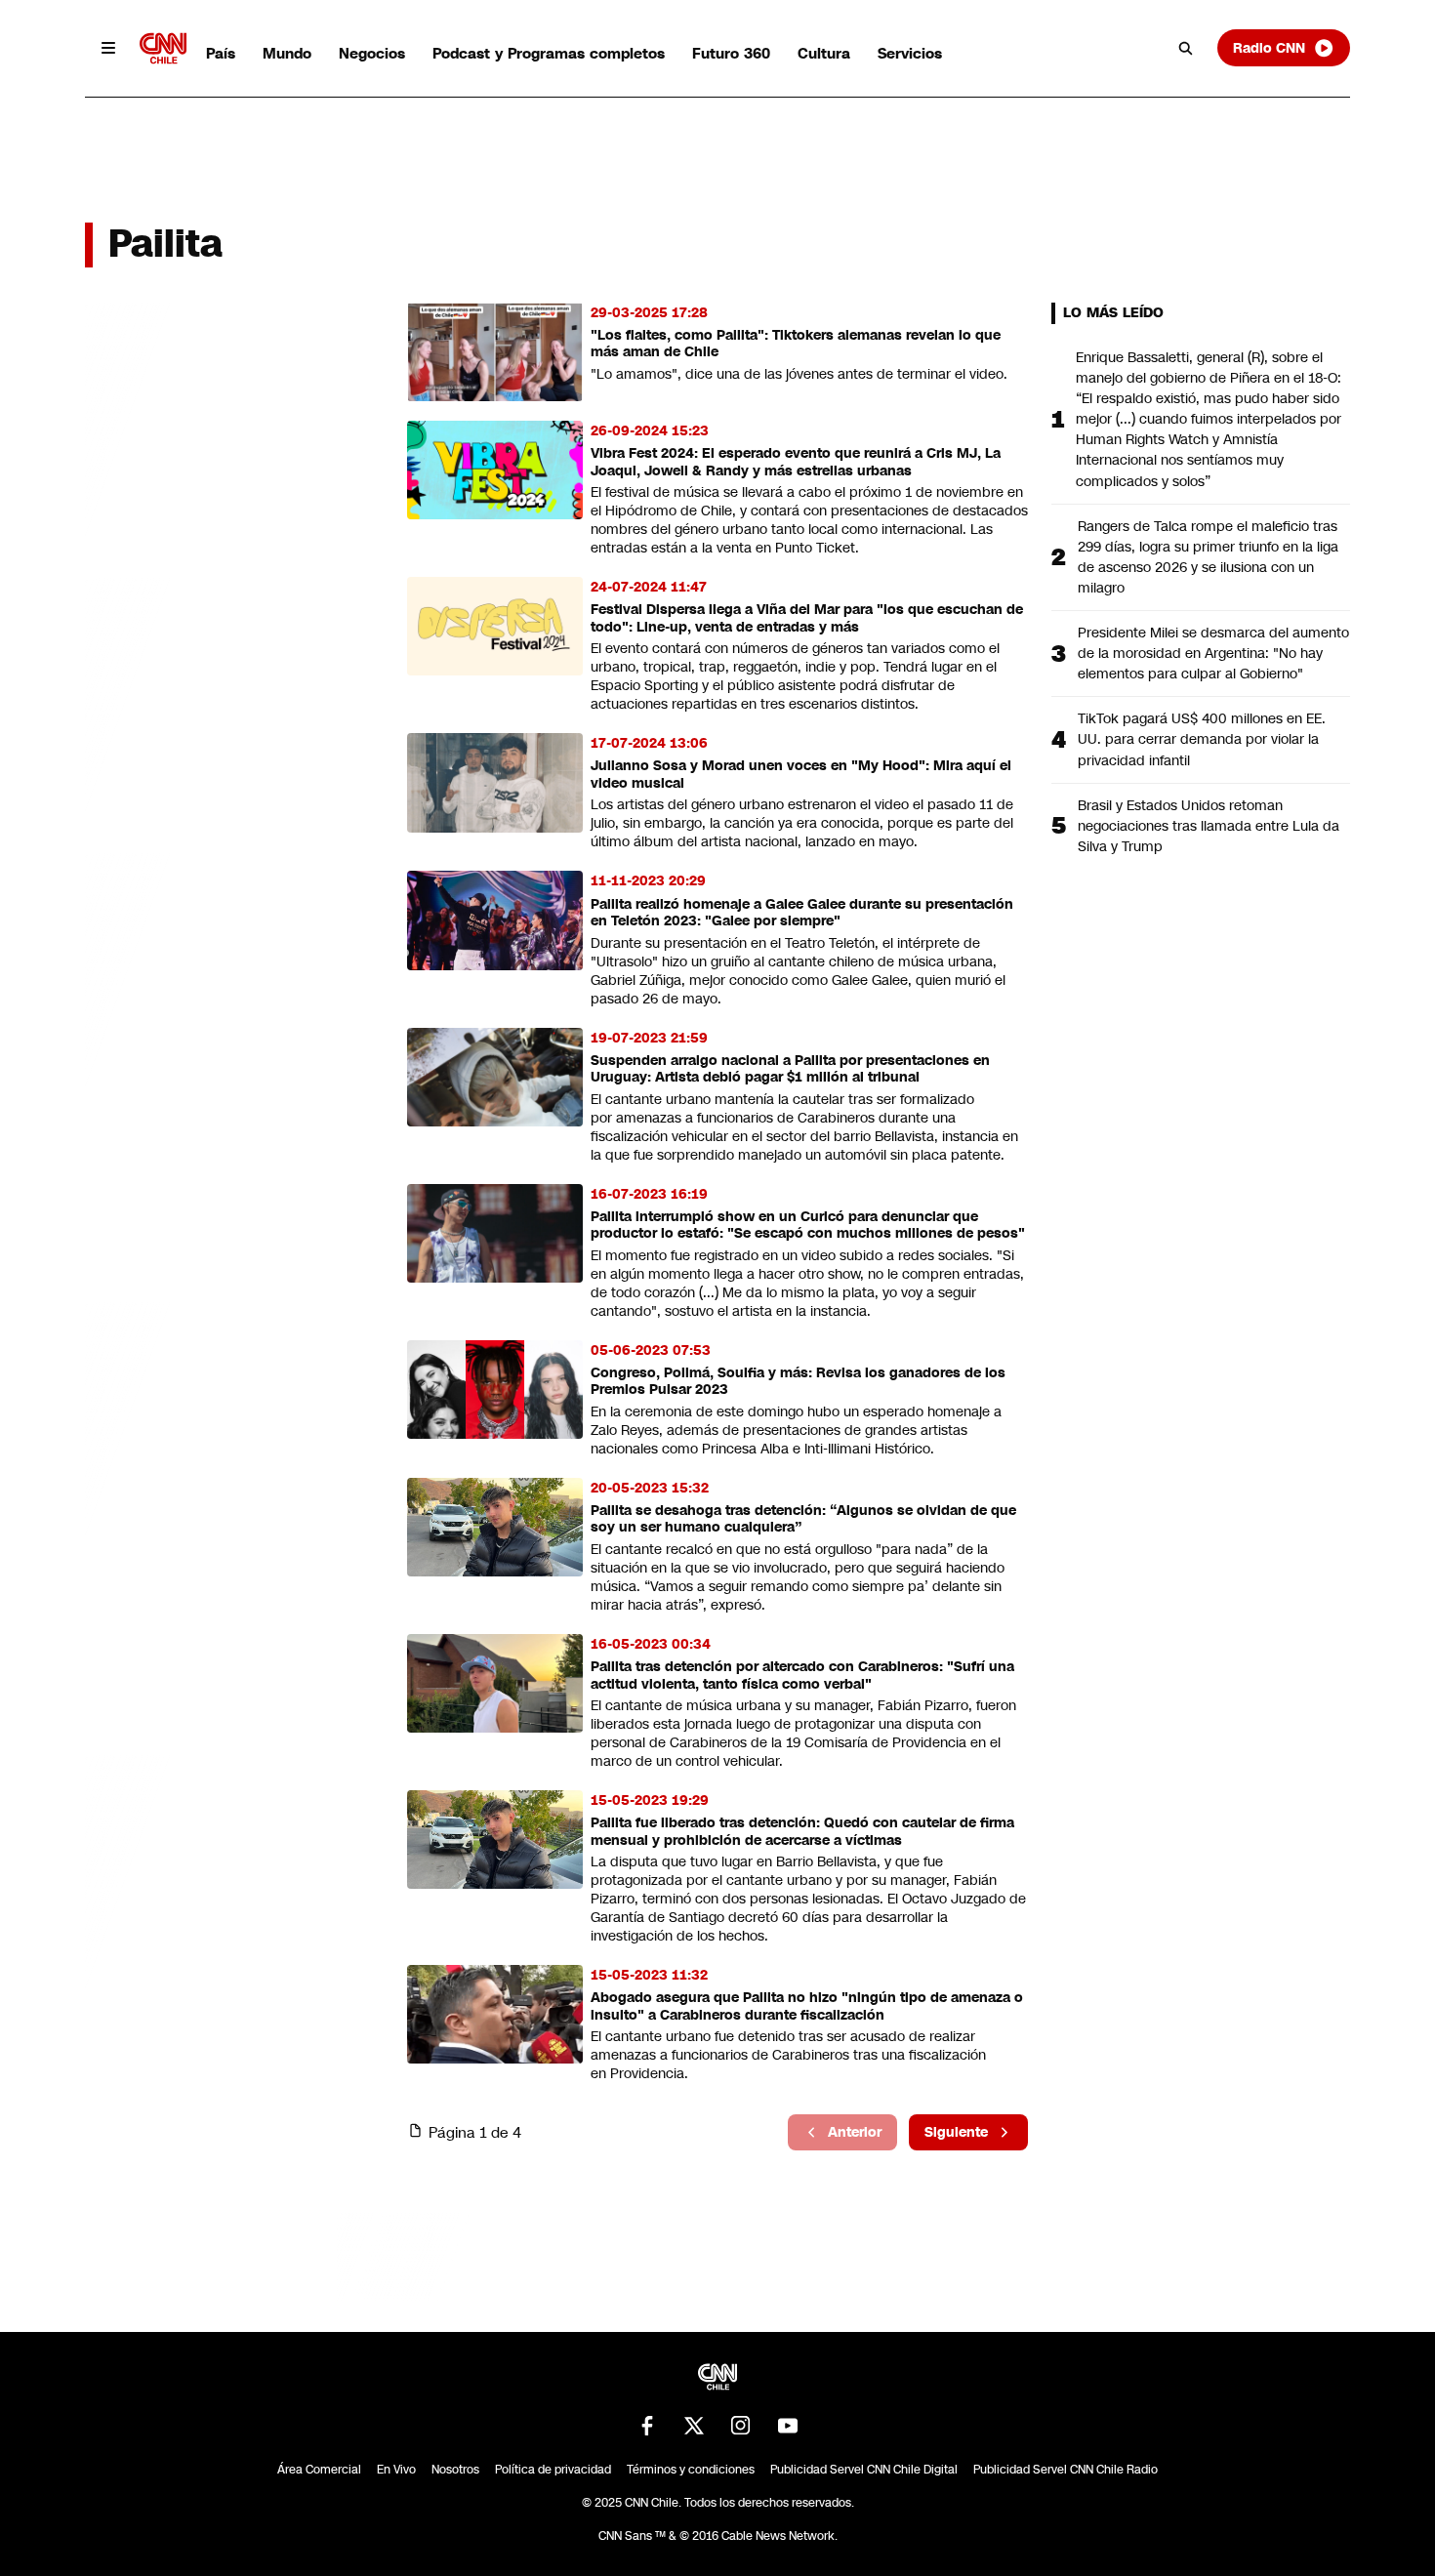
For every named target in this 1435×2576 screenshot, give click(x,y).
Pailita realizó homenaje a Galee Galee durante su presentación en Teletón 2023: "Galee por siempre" (802, 913)
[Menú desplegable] (108, 48)
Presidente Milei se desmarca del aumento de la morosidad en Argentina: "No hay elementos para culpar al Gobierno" (1213, 653)
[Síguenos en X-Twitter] (694, 2426)
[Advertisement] (231, 1421)
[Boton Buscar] (1186, 48)
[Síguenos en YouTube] (788, 2426)
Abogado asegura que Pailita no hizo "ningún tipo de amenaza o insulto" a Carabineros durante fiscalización (807, 2006)
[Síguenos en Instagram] (741, 2426)
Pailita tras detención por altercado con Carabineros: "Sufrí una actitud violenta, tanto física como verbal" (802, 1676)
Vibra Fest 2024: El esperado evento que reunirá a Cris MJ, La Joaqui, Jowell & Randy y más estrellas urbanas (796, 462)
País (221, 53)
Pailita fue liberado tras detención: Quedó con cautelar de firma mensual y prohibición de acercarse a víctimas (802, 1832)
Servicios (910, 53)
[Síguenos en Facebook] (647, 2426)
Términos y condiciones (691, 2470)
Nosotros (455, 2470)
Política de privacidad (553, 2470)
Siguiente (956, 2132)
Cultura (824, 53)
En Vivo (396, 2470)
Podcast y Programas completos (549, 53)
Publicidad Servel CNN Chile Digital (864, 2470)
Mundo (287, 53)
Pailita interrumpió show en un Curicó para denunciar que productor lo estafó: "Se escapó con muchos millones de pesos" (808, 1226)
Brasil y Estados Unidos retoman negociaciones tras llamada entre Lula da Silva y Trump (1209, 826)
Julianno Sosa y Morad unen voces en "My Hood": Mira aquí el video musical (801, 775)
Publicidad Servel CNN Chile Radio (1066, 2470)
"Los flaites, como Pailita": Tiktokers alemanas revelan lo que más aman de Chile (796, 344)
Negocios (372, 53)
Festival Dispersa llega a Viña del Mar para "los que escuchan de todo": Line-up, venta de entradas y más (807, 618)
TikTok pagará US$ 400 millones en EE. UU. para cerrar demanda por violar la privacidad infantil (1202, 739)
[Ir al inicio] (163, 48)
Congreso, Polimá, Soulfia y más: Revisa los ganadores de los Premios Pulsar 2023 (798, 1382)
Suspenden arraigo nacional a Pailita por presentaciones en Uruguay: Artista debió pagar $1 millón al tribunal (790, 1069)
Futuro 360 (731, 53)
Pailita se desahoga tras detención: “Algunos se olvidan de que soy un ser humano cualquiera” (803, 1519)
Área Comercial (319, 2470)
